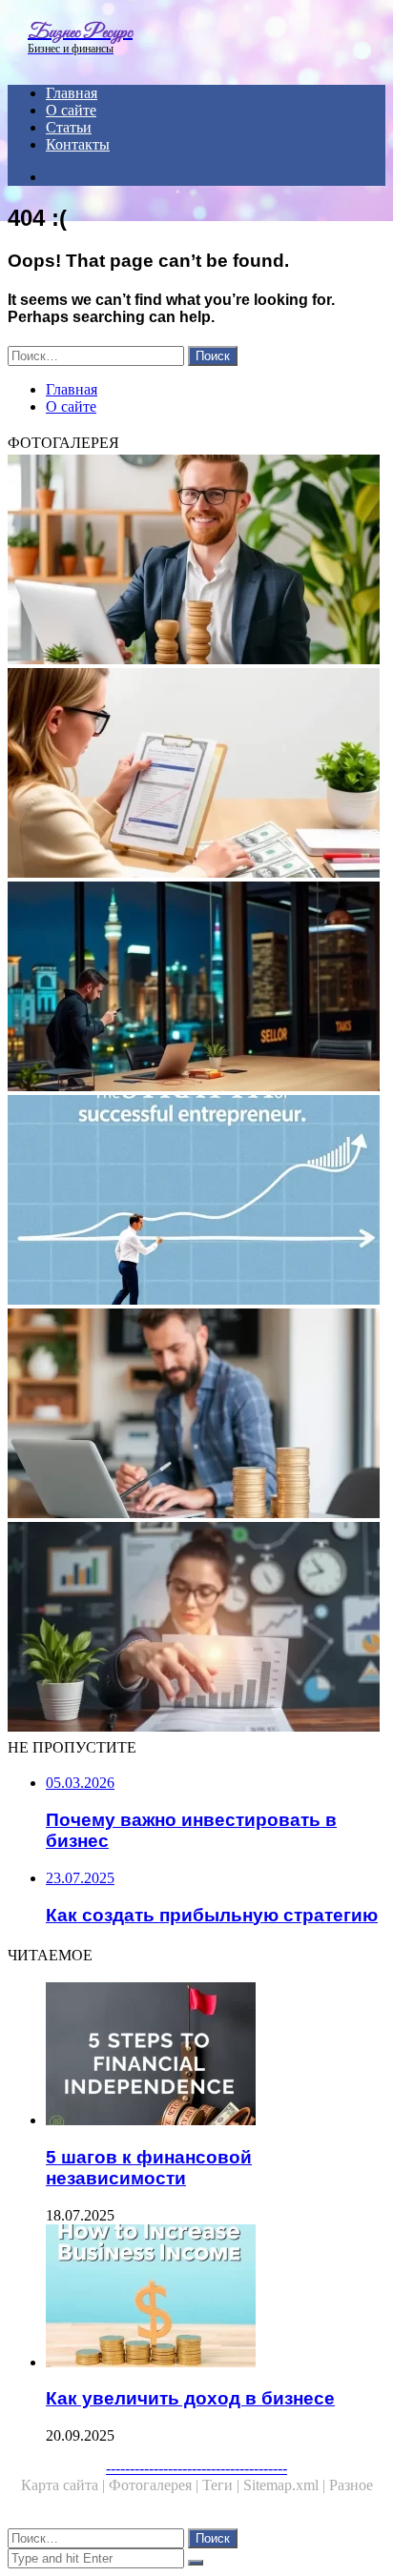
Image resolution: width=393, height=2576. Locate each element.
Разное (351, 2485)
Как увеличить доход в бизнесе (190, 2398)
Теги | (223, 2485)
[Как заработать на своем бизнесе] (196, 1415)
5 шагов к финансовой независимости (149, 2168)
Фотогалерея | (155, 2485)
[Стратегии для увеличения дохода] (196, 775)
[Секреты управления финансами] (196, 1629)
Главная (72, 93)
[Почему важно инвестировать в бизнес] (196, 988)
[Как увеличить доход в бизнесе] (216, 2298)
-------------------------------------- (196, 2468)
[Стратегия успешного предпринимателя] (196, 1202)
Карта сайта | (65, 2485)
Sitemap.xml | (286, 2485)
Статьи (69, 127)
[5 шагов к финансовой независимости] (216, 2056)
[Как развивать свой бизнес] (196, 561)
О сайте (71, 110)
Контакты (78, 144)
